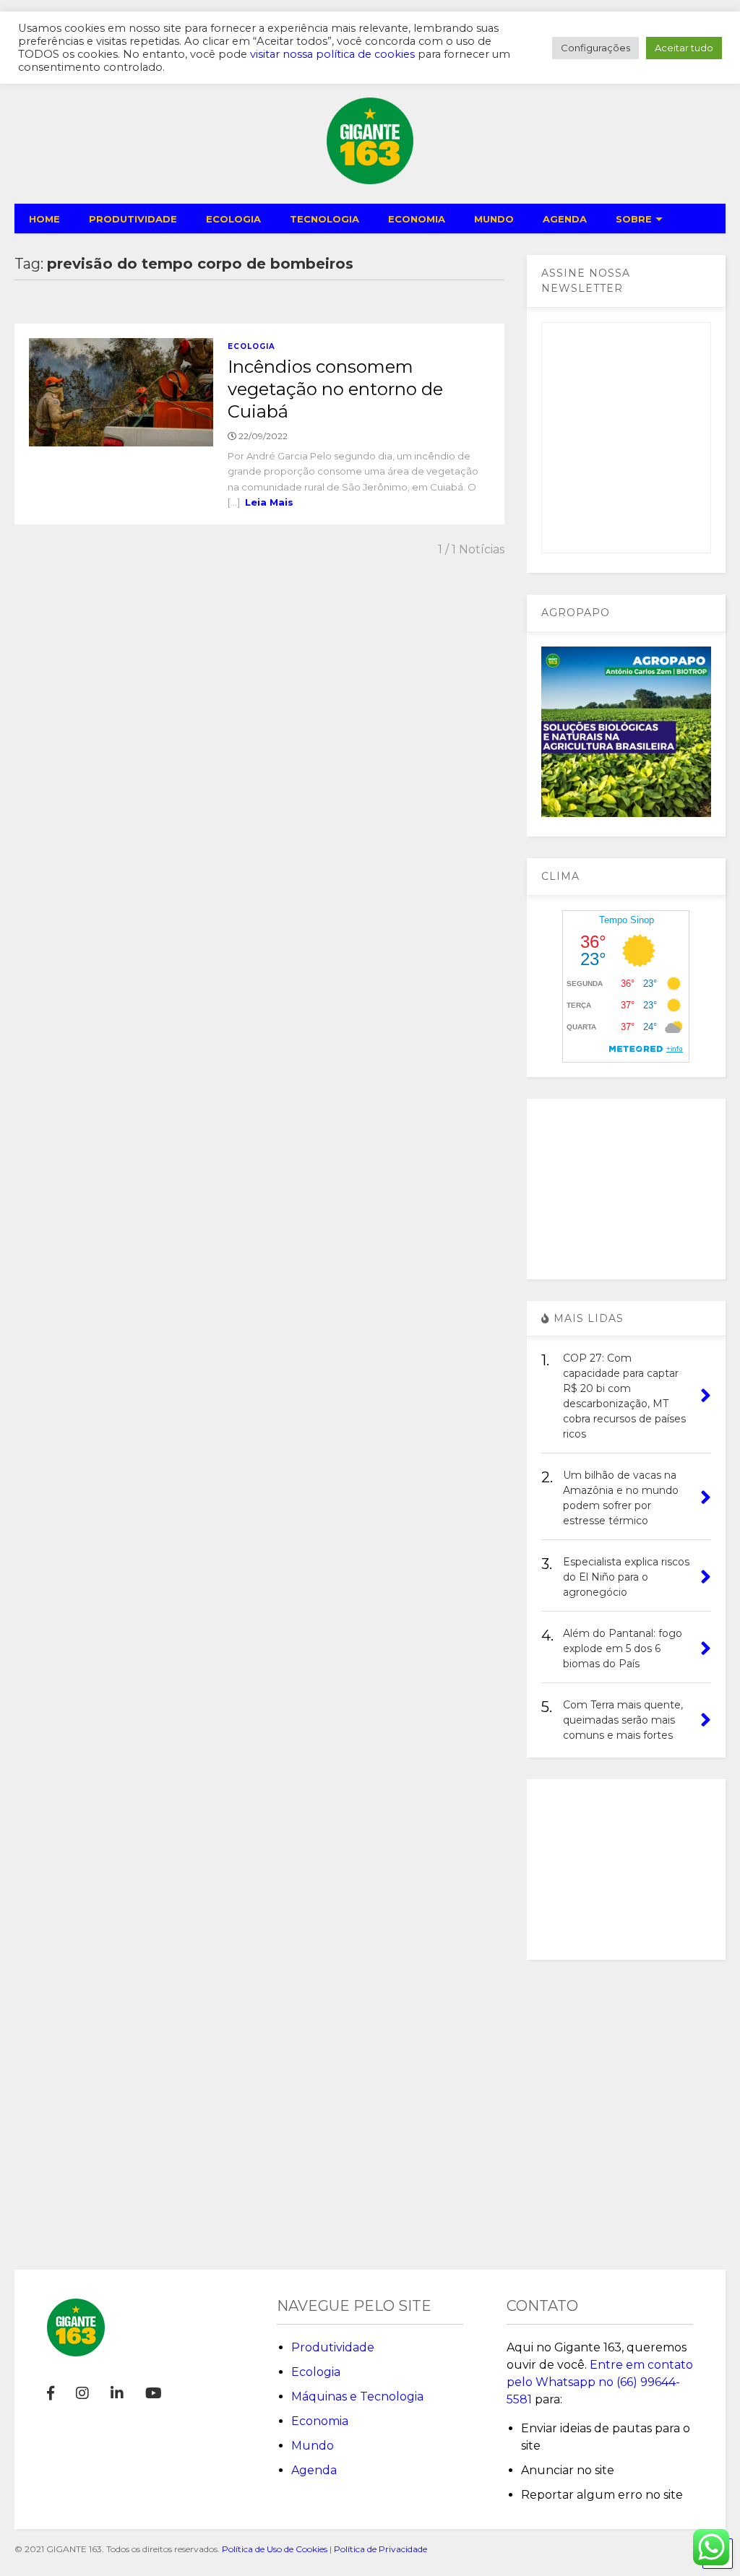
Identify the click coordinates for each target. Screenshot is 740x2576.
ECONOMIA (417, 219)
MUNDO (494, 219)
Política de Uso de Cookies (275, 2549)
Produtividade (333, 2347)
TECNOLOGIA (324, 219)
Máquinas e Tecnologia (357, 2396)
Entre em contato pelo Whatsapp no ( (600, 2382)
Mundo (313, 2446)
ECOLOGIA (233, 219)
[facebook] (51, 2393)
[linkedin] (117, 2393)
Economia (320, 2421)
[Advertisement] (627, 1189)
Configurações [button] (595, 48)
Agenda (314, 2470)
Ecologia (251, 346)
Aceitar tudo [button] (684, 48)
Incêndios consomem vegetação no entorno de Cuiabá (335, 389)
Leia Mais (269, 502)
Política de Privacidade (380, 2549)
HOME (44, 219)
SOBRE (634, 219)
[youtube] (154, 2393)
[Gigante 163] (370, 178)
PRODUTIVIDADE (133, 219)
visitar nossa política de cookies (332, 54)
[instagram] (82, 2393)
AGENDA (565, 219)
